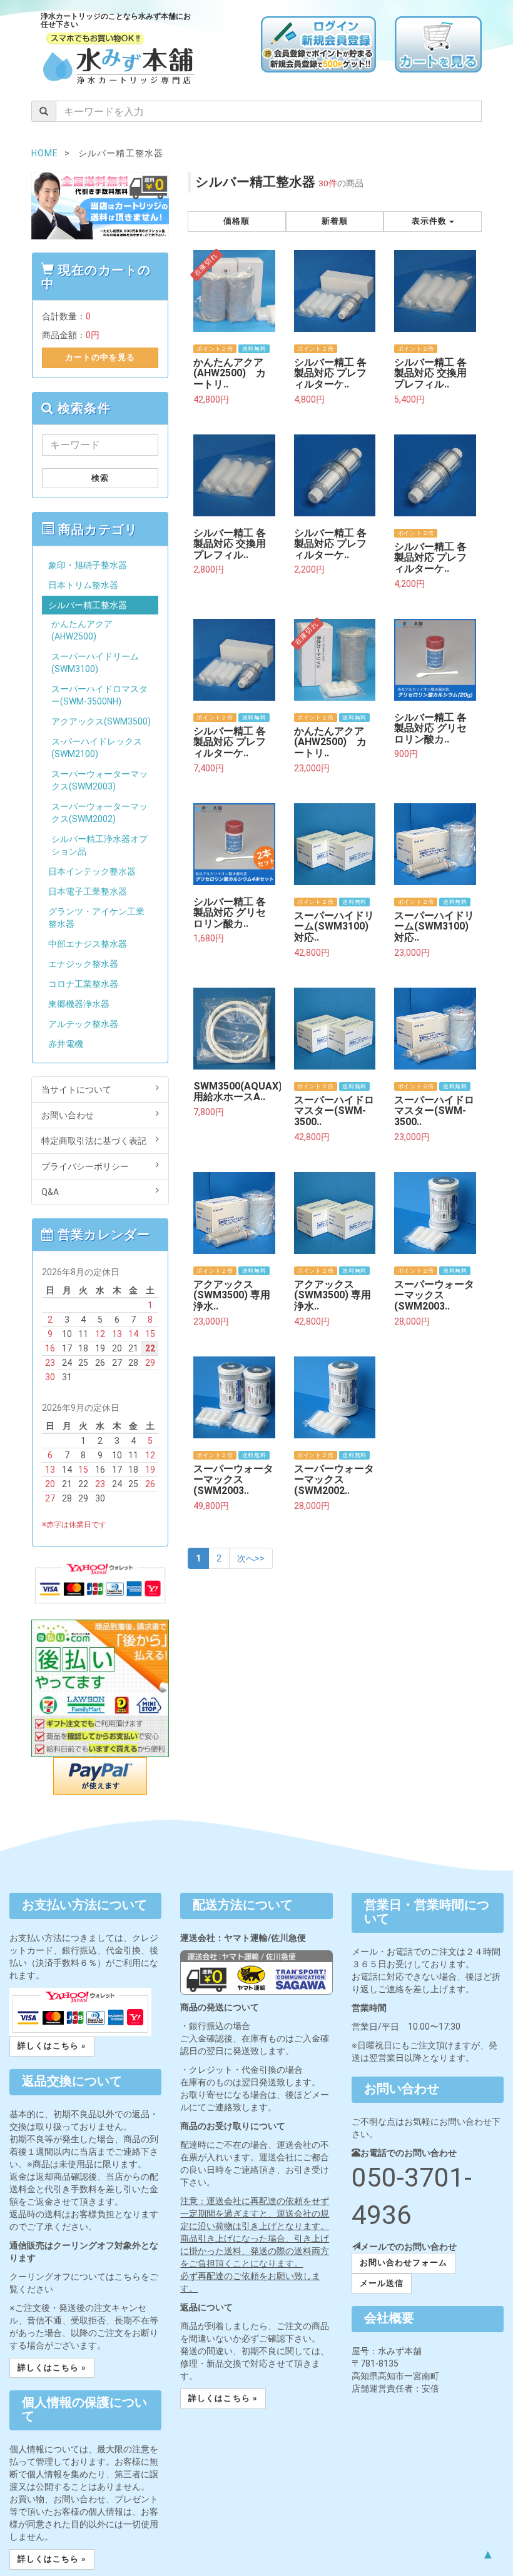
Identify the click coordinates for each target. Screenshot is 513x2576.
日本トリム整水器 (83, 585)
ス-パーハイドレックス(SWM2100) (97, 748)
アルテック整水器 (83, 1024)
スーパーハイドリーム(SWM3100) (95, 663)
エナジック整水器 (83, 964)
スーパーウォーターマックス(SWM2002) (99, 813)
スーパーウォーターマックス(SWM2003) (99, 780)
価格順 (236, 221)
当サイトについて (76, 1090)
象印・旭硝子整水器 (88, 565)
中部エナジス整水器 (88, 944)
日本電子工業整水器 (88, 891)
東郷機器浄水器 (79, 1004)
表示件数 (430, 221)
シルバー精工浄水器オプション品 (99, 845)
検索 (100, 478)
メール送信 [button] (382, 2283)
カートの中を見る (100, 357)
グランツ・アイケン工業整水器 (96, 918)
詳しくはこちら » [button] (52, 2046)
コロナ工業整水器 (83, 984)
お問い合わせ (68, 1115)
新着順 (335, 221)
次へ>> (251, 1558)
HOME (45, 153)
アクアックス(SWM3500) (101, 721)
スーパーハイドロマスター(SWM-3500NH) (99, 695)
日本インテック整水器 (92, 871)
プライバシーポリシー (85, 1166)
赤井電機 (66, 1044)
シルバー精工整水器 (88, 605)
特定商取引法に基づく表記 (94, 1141)
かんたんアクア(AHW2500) (82, 630)
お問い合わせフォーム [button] (404, 2263)
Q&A (50, 1192)
